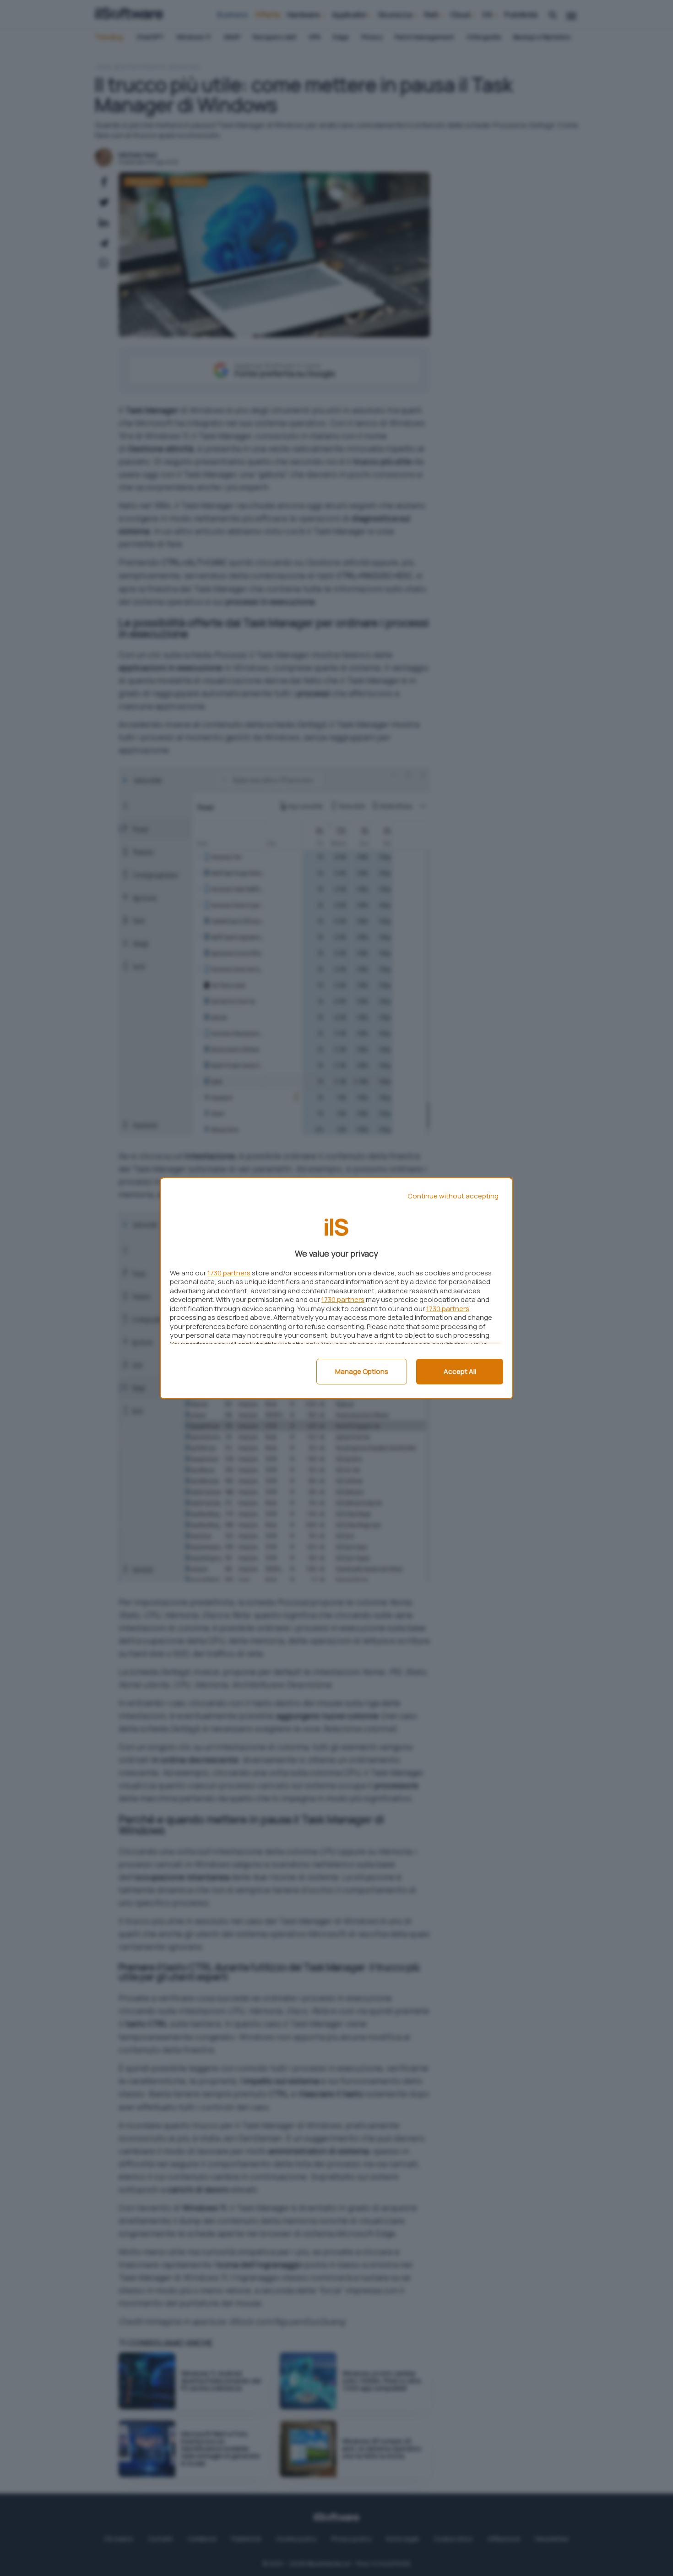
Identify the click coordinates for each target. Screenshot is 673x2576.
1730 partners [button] (229, 1273)
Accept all (460, 1371)
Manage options (362, 1371)
